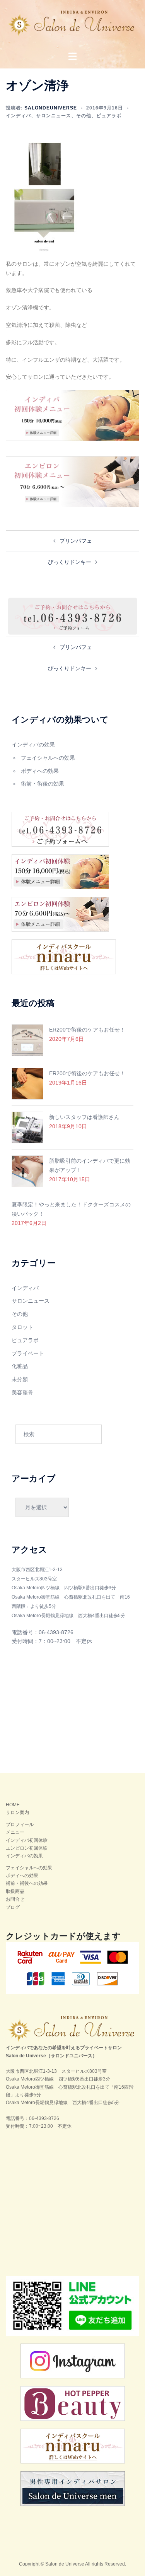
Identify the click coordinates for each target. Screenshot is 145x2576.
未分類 (20, 1379)
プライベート (28, 1353)
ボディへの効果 (40, 771)
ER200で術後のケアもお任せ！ (87, 1030)
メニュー (15, 1832)
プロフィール (20, 1824)
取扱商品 (15, 1891)
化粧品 (20, 1366)
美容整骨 (22, 1392)
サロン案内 (17, 1812)
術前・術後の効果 (43, 784)
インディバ (18, 116)
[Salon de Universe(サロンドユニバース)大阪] (72, 26)
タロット (22, 1327)
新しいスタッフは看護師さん (84, 1117)
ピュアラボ (109, 116)
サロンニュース (54, 116)
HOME (13, 1805)
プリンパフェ (76, 541)
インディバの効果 (33, 745)
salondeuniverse (51, 108)
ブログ (13, 1907)
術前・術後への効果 (27, 1883)
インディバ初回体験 (27, 1840)
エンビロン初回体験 (27, 1848)
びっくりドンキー (70, 562)
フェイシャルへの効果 (48, 758)
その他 (84, 116)
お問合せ (15, 1899)
